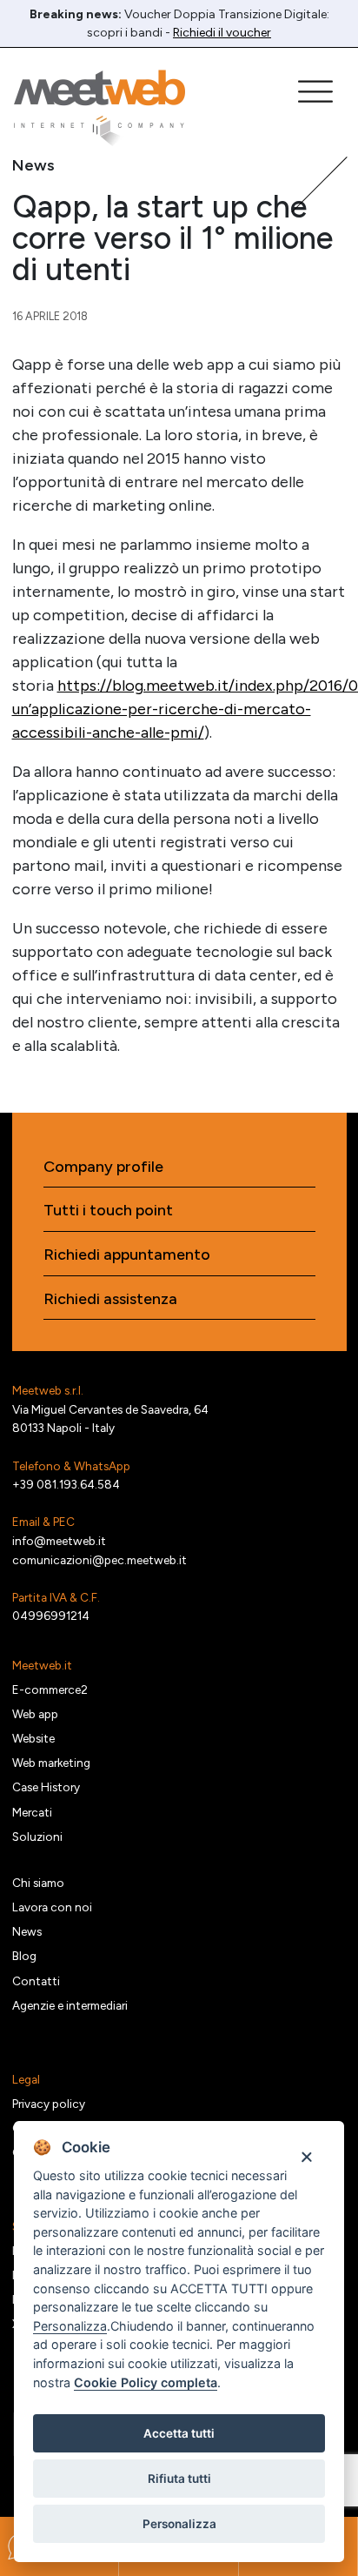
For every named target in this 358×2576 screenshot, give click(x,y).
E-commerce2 (50, 1689)
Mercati (32, 1812)
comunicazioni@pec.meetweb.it (99, 1560)
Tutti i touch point (108, 1211)
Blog (24, 1956)
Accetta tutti (179, 2433)
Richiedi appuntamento (127, 1255)
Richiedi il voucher (222, 33)
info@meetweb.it (59, 1541)
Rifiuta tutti (179, 2479)
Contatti (36, 1981)
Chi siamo (38, 1883)
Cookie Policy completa (146, 2382)
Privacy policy (49, 2104)
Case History (46, 1787)
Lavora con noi (52, 1907)
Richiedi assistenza (110, 1299)
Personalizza (179, 2524)
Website (33, 1738)
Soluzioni (37, 1837)
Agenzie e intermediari (70, 2005)
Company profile (103, 1167)
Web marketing (51, 1763)
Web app (35, 1714)
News (27, 1931)
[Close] (306, 2156)
